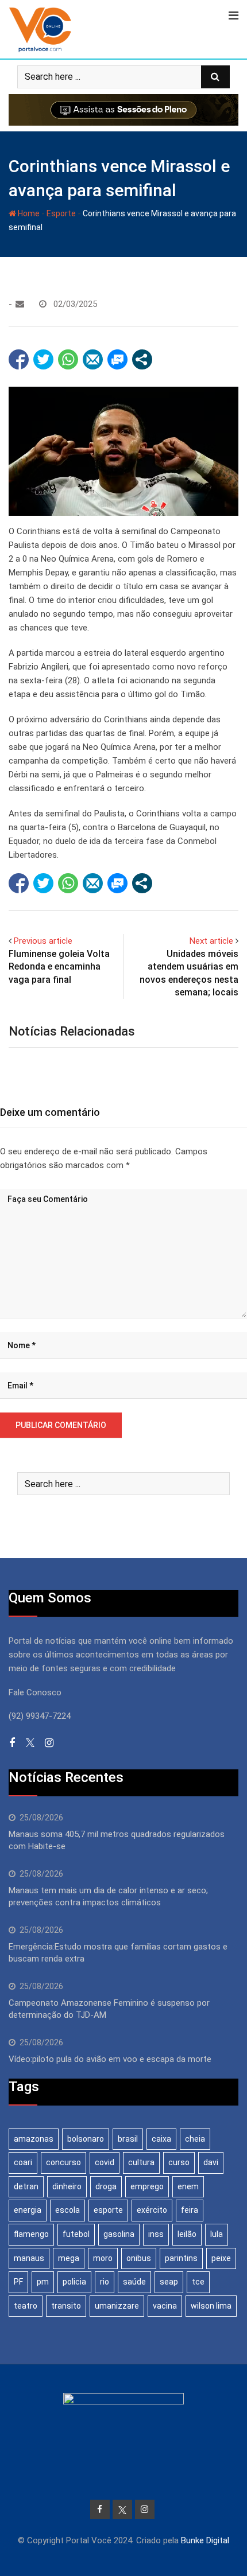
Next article (211, 941)
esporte (108, 2210)
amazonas (34, 2139)
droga (106, 2186)
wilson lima (211, 2306)
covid (105, 2162)
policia (74, 2282)
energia (28, 2210)
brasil (128, 2139)
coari (23, 2162)
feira (190, 2210)
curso (179, 2162)
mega (69, 2258)
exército (152, 2210)
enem (188, 2186)
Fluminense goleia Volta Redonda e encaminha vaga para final (59, 967)
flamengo (31, 2234)
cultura (141, 2162)
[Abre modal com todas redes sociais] (142, 359)
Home (28, 213)
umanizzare (117, 2306)
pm (43, 2282)
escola (67, 2210)
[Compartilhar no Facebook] (19, 359)
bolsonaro (86, 2139)
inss (156, 2234)
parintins (181, 2258)
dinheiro (67, 2186)
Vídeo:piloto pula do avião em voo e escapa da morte (110, 2059)
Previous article (43, 941)
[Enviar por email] (93, 359)
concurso (63, 2162)
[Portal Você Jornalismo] (20, 304)
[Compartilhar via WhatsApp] (68, 359)
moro (103, 2258)
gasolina (119, 2234)
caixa (161, 2139)
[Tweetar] (43, 359)
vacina (165, 2306)
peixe (221, 2258)
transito (66, 2306)
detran (26, 2186)
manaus (29, 2258)
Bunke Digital (205, 2540)
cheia (195, 2139)
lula (217, 2234)
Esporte (61, 213)
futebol (76, 2234)
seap (169, 2282)
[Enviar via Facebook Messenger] (117, 359)
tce (198, 2282)
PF (18, 2282)
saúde (134, 2282)
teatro (26, 2306)
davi (211, 2162)
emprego (147, 2186)
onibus (139, 2258)
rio (105, 2282)
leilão (187, 2234)
